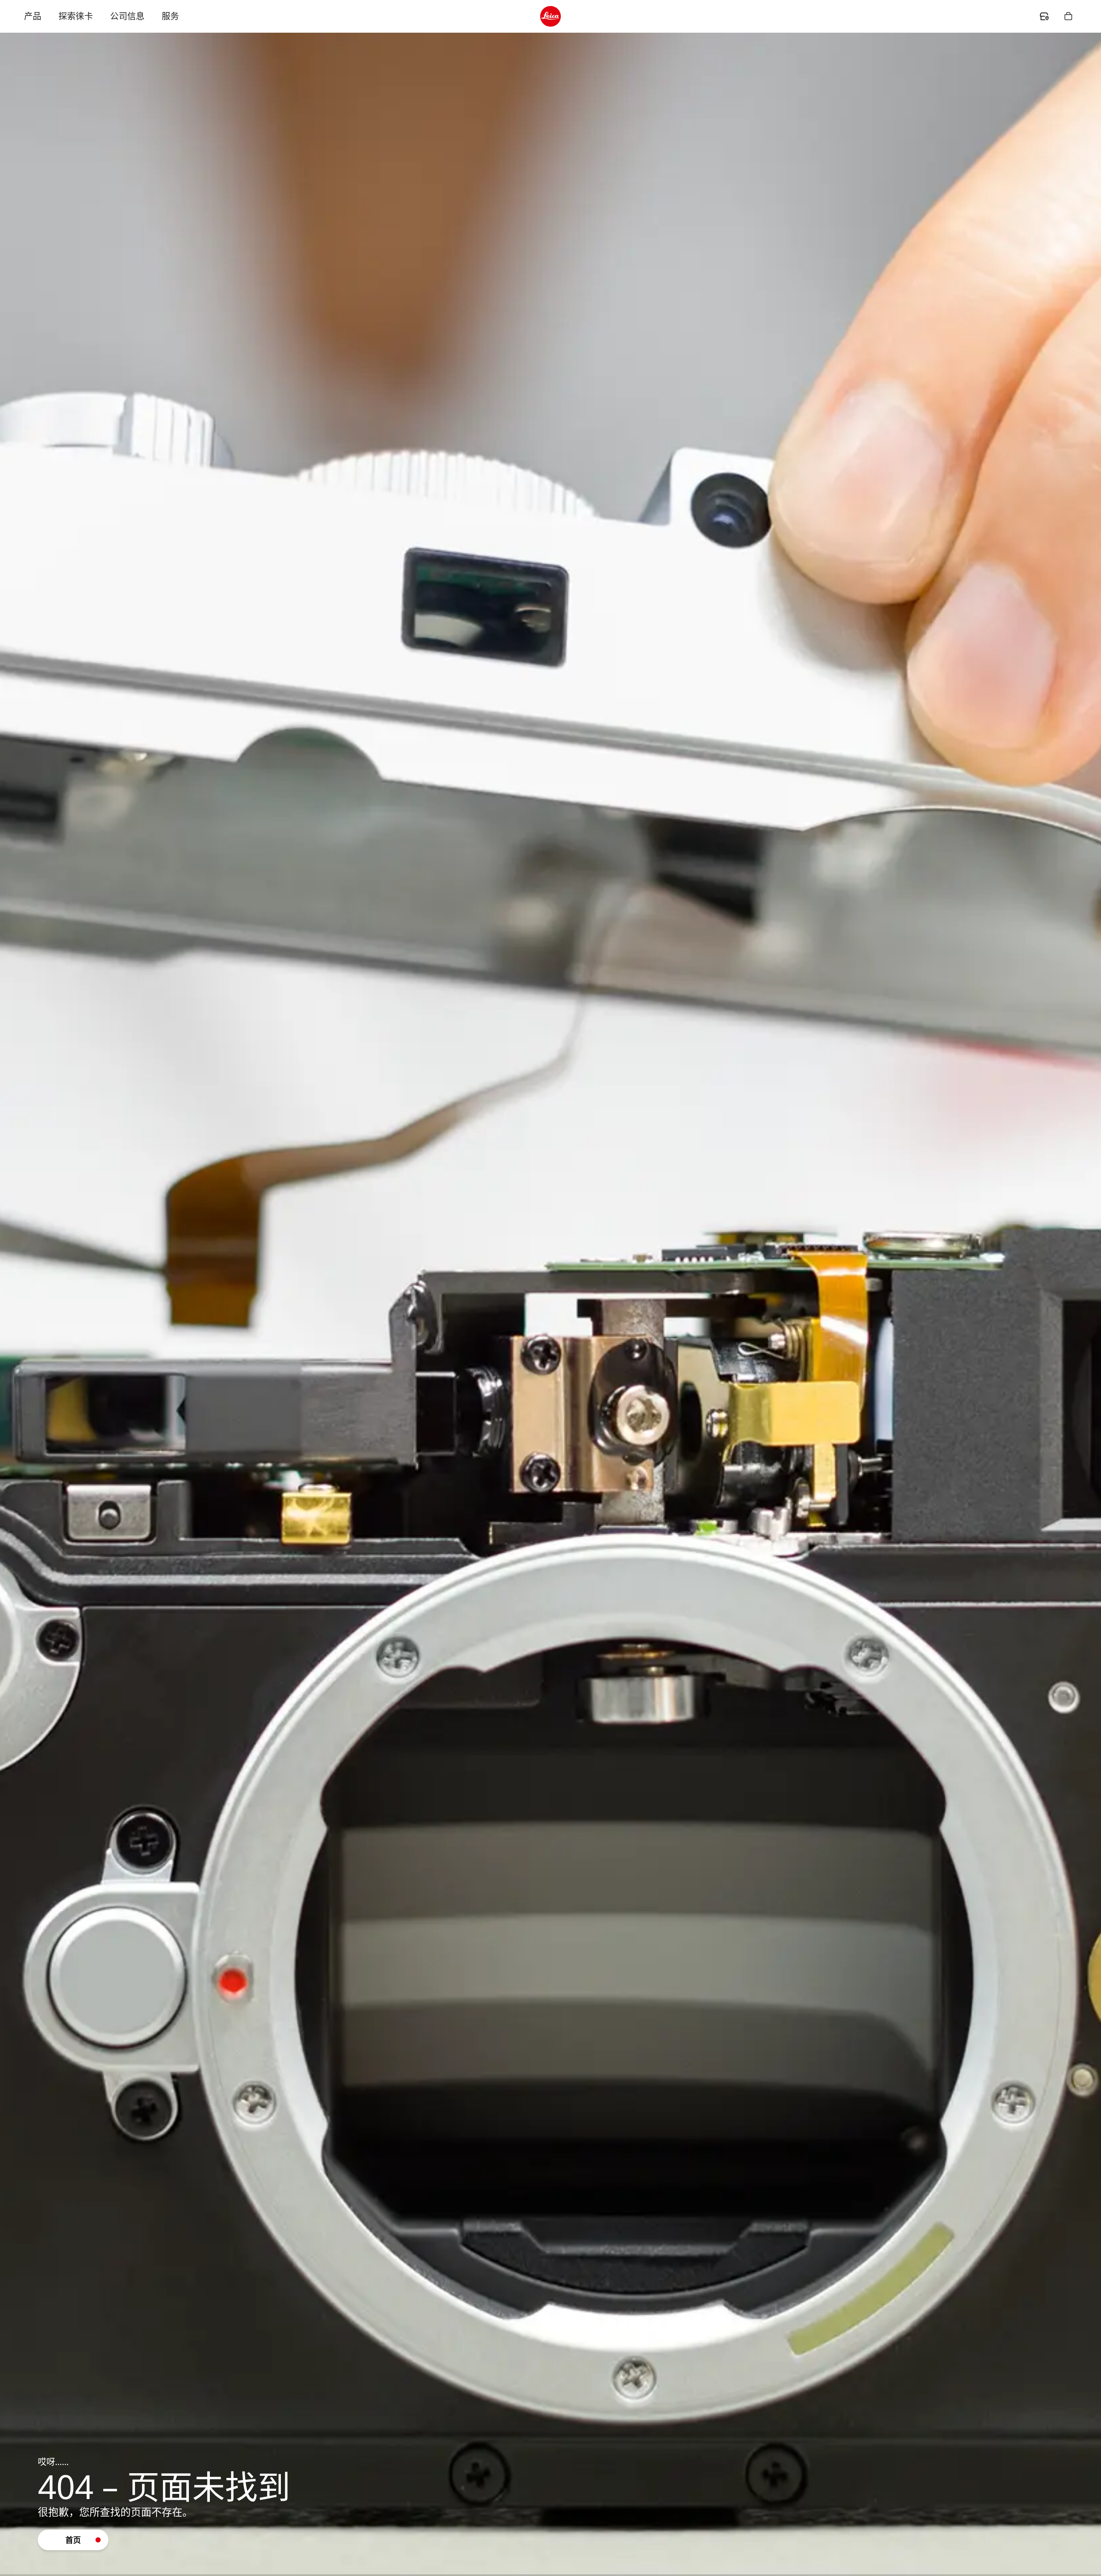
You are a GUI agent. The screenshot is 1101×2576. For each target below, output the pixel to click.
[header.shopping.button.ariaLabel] (1068, 16)
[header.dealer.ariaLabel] (1044, 16)
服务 (170, 16)
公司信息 (127, 16)
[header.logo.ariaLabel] (550, 16)
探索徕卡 (76, 16)
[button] (73, 2540)
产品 (33, 16)
